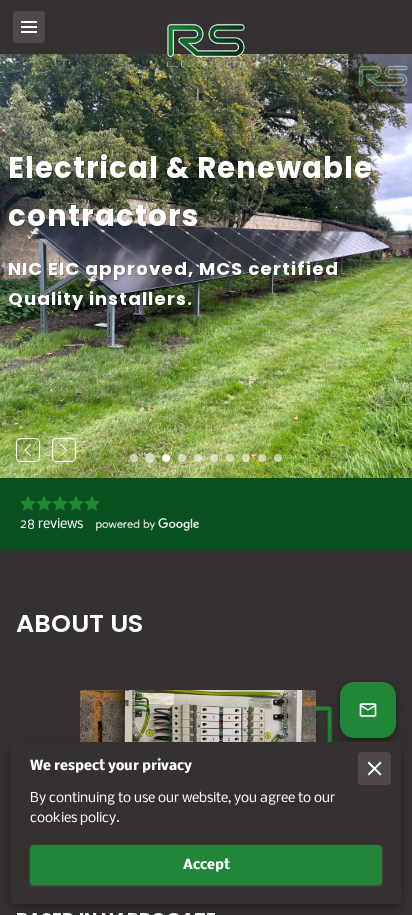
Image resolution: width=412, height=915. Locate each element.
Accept (206, 865)
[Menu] (29, 27)
